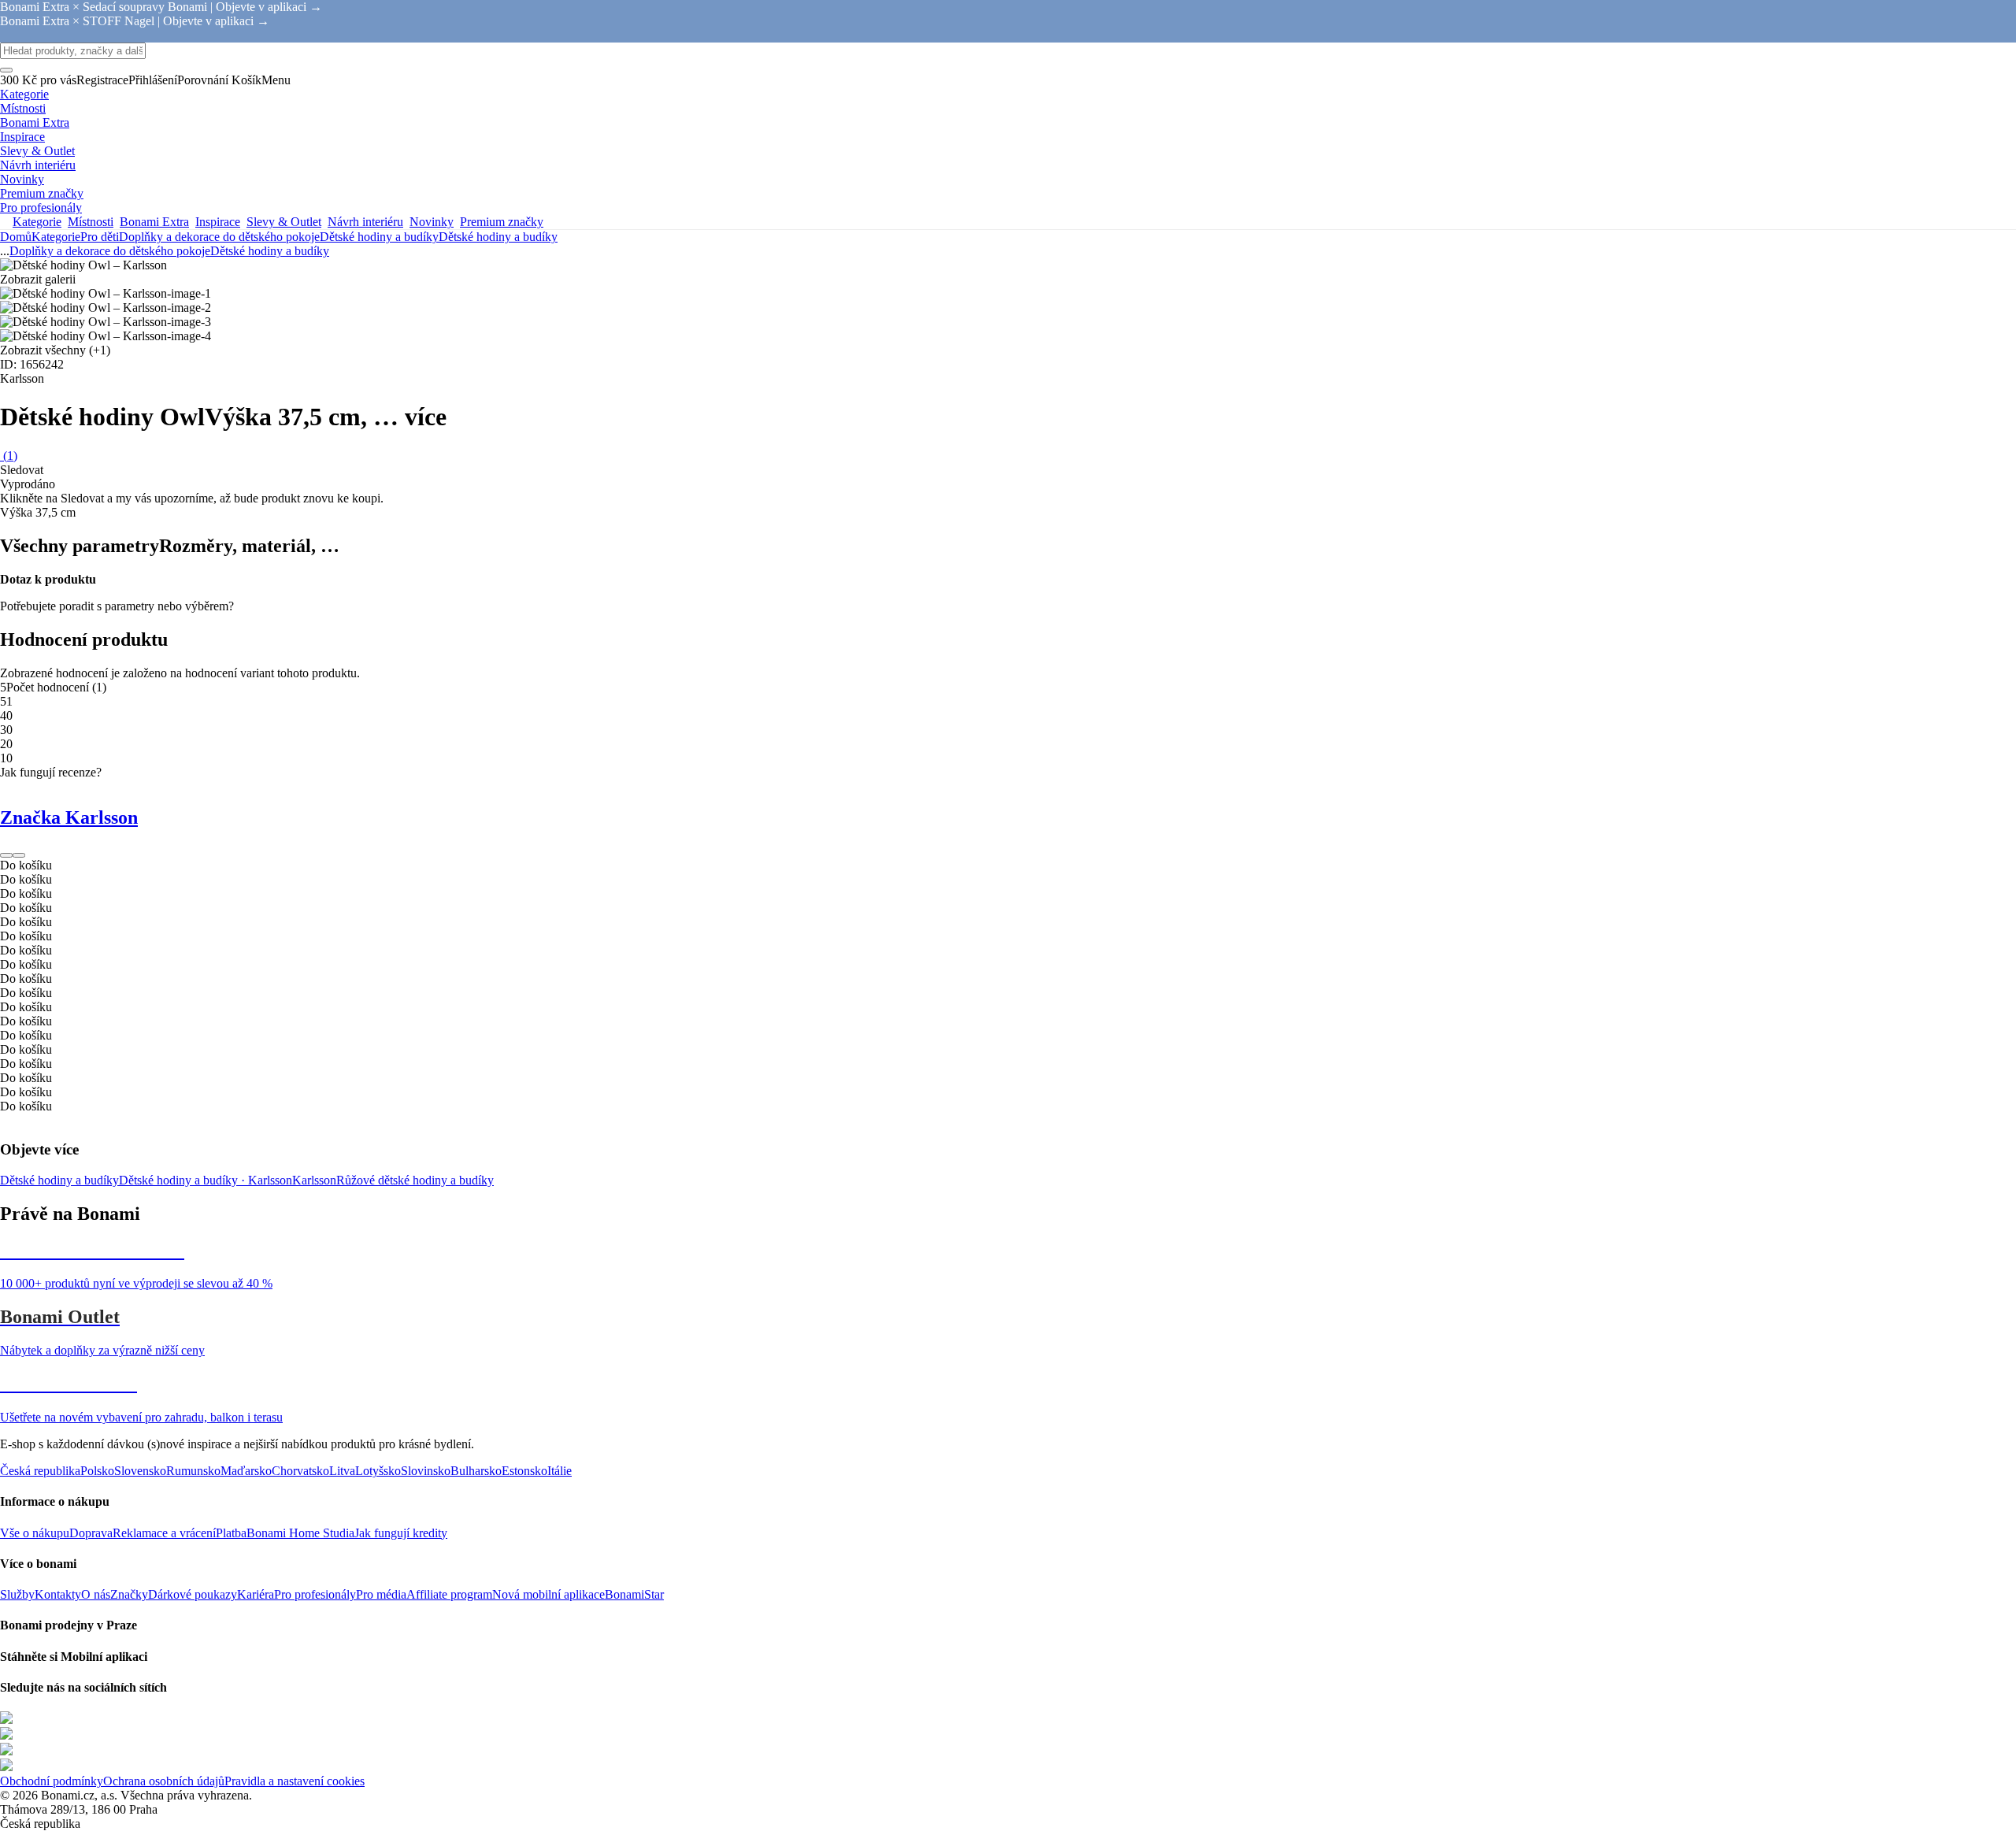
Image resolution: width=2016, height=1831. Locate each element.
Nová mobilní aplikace (548, 1594)
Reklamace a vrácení (164, 1533)
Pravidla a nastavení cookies (295, 1781)
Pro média (381, 1594)
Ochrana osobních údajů (164, 1781)
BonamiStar (634, 1594)
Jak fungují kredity (401, 1533)
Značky (129, 1594)
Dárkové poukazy (193, 1594)
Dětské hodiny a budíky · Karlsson (206, 1180)
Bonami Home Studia (300, 1533)
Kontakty (58, 1594)
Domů (16, 237)
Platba (231, 1533)
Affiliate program (449, 1594)
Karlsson (314, 1180)
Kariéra (256, 1594)
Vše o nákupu (35, 1533)
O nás (96, 1594)
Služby (17, 1594)
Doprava (91, 1533)
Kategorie (56, 237)
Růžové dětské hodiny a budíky (415, 1180)
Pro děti (100, 237)
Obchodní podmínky (52, 1781)
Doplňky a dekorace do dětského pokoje (219, 237)
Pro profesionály (315, 1594)
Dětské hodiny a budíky (498, 237)
